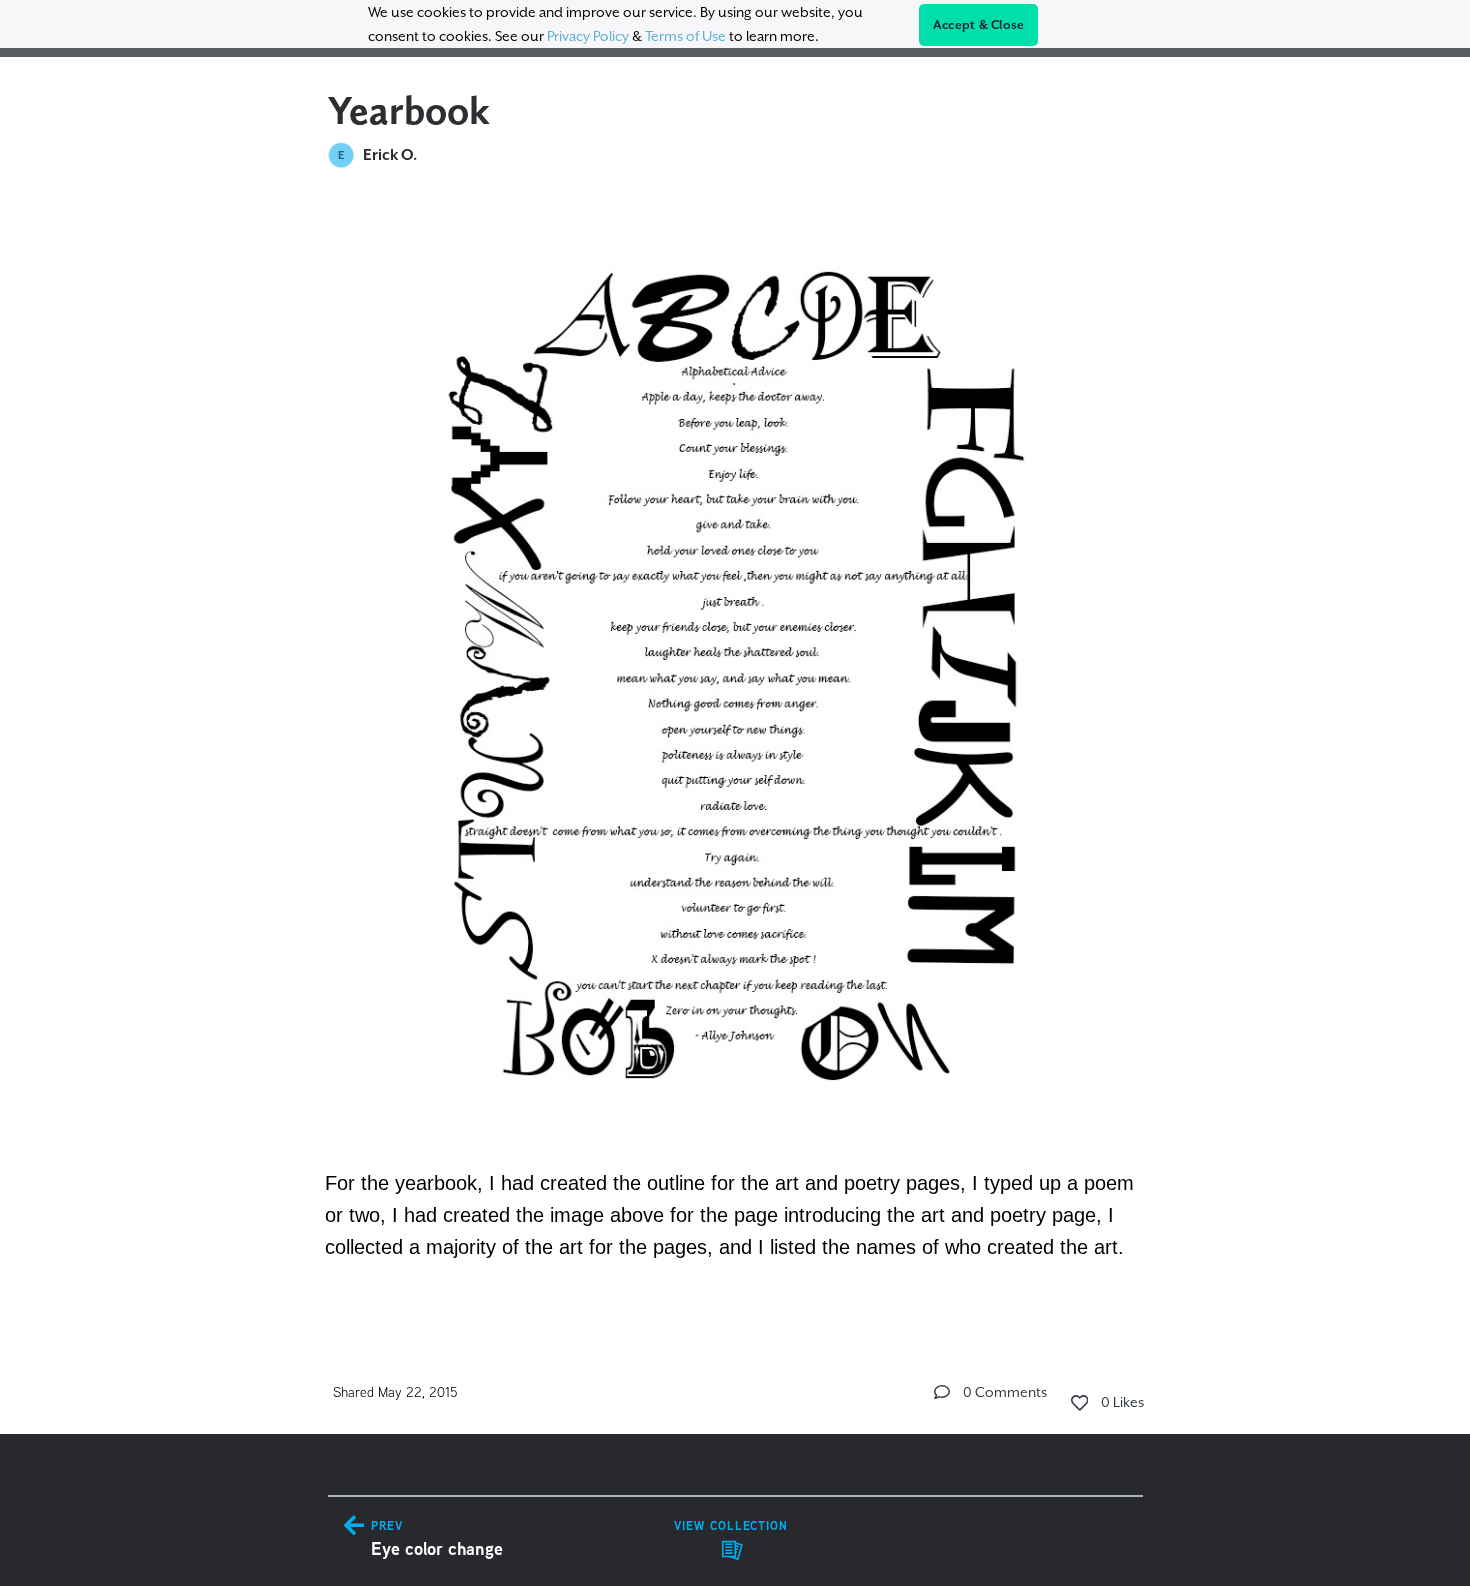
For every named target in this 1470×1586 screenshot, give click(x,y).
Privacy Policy (588, 36)
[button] (942, 1392)
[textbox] (735, 752)
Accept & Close (979, 25)
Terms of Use (685, 36)
